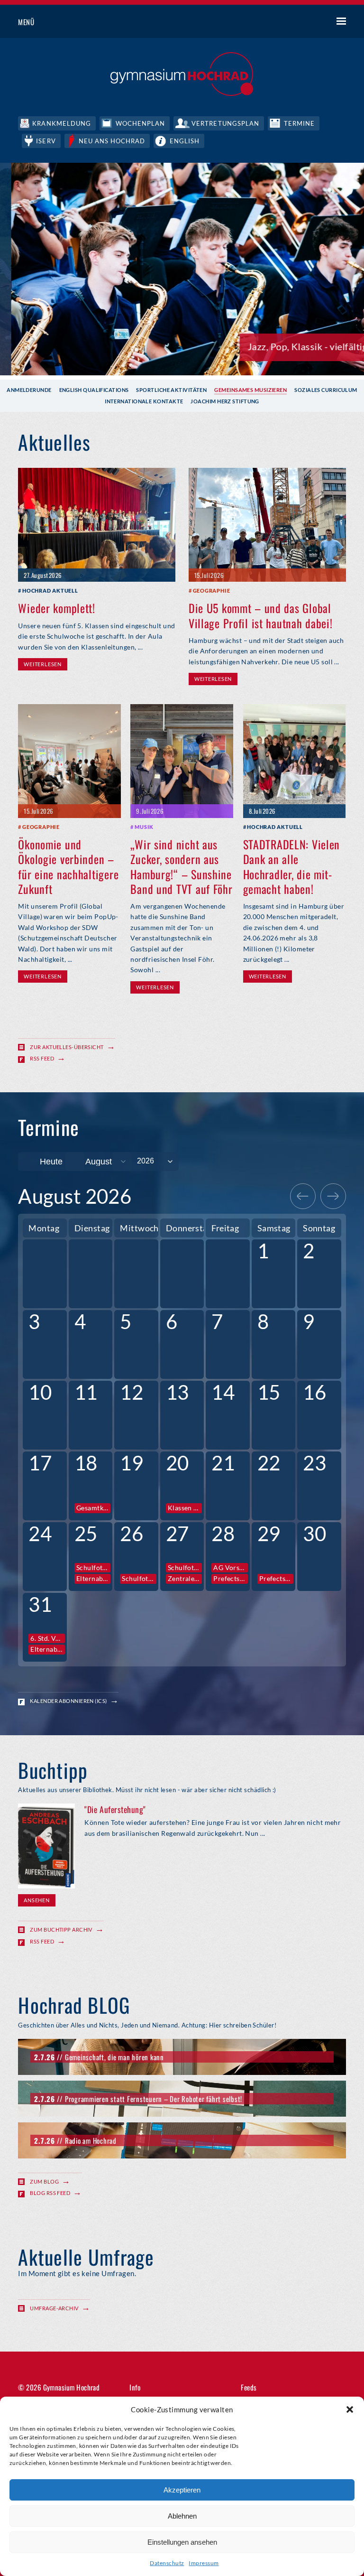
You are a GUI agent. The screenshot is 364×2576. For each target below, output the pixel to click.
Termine (299, 123)
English (185, 141)
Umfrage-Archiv (54, 2308)
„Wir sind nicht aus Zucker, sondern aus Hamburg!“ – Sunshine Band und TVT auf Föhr (181, 866)
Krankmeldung (61, 123)
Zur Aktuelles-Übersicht (67, 1047)
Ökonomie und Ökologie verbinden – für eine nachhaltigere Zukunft (68, 866)
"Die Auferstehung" (115, 1809)
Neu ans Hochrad (112, 141)
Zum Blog (44, 2181)
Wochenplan (140, 123)
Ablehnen (182, 2516)
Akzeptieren (182, 2490)
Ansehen (36, 1900)
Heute (51, 1162)
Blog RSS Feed (50, 2193)
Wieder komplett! (57, 608)
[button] (350, 2409)
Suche (306, 22)
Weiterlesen (42, 664)
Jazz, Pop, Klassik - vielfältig (296, 346)
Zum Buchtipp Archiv (61, 1930)
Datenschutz (167, 2563)
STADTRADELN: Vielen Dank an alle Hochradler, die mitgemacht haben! (292, 866)
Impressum (204, 2563)
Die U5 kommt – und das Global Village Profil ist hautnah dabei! (261, 615)
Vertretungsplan (225, 123)
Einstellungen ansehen (182, 2542)
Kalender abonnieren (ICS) (68, 1701)
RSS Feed (42, 1058)
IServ (46, 141)
